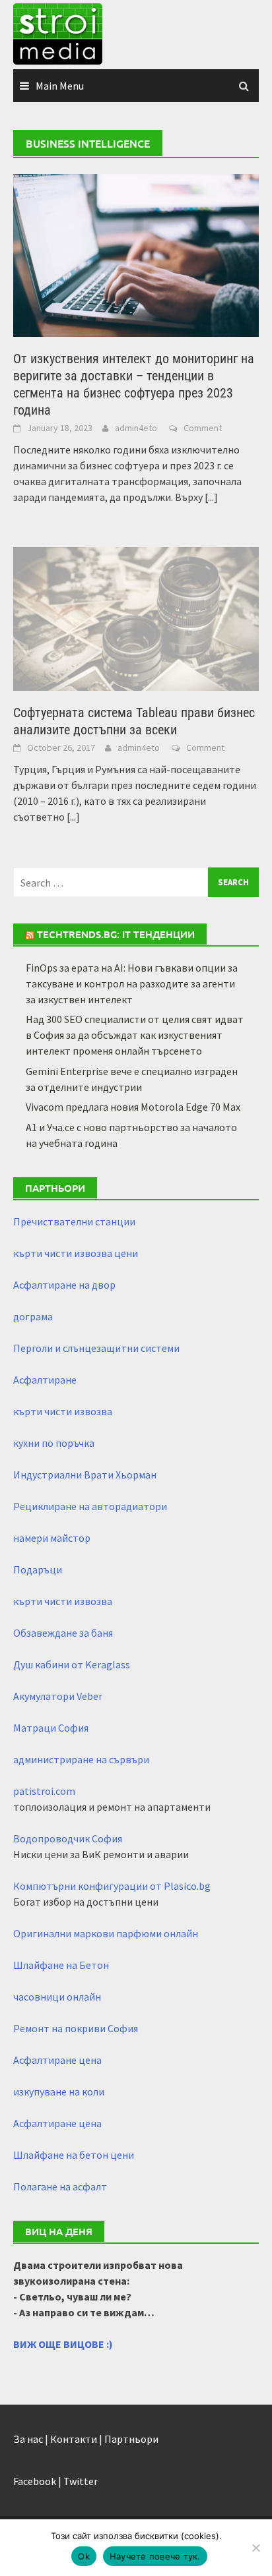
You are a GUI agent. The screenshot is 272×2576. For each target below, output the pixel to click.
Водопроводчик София (68, 1838)
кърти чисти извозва (63, 1411)
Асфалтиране (45, 1380)
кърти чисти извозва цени (76, 1253)
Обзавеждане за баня (63, 1633)
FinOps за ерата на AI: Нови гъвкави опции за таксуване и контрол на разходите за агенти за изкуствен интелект (132, 983)
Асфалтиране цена (57, 2060)
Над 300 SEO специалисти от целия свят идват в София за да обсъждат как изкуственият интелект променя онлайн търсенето (135, 1035)
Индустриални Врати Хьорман (85, 1475)
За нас (28, 2439)
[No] (255, 2548)
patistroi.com (44, 1791)
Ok (84, 2556)
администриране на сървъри (81, 1759)
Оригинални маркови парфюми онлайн (106, 1933)
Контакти (74, 2439)
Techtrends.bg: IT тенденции (116, 934)
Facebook (35, 2481)
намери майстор (52, 1538)
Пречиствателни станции (74, 1221)
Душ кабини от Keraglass (72, 1664)
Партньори (131, 2439)
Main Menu (60, 86)
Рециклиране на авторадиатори (90, 1506)
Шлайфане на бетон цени (74, 2155)
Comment (203, 428)
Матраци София (51, 1728)
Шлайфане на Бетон (61, 1965)
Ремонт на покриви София (76, 2028)
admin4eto (136, 428)
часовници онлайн (57, 1997)
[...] (211, 497)
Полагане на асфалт (60, 2186)
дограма (33, 1316)
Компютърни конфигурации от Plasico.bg (112, 1886)
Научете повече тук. (155, 2556)
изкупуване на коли (59, 2092)
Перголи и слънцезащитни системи (96, 1348)
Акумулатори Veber (58, 1696)
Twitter (81, 2481)
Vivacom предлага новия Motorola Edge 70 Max (133, 1107)
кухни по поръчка (54, 1443)
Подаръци (38, 1569)
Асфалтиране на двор (64, 1285)
